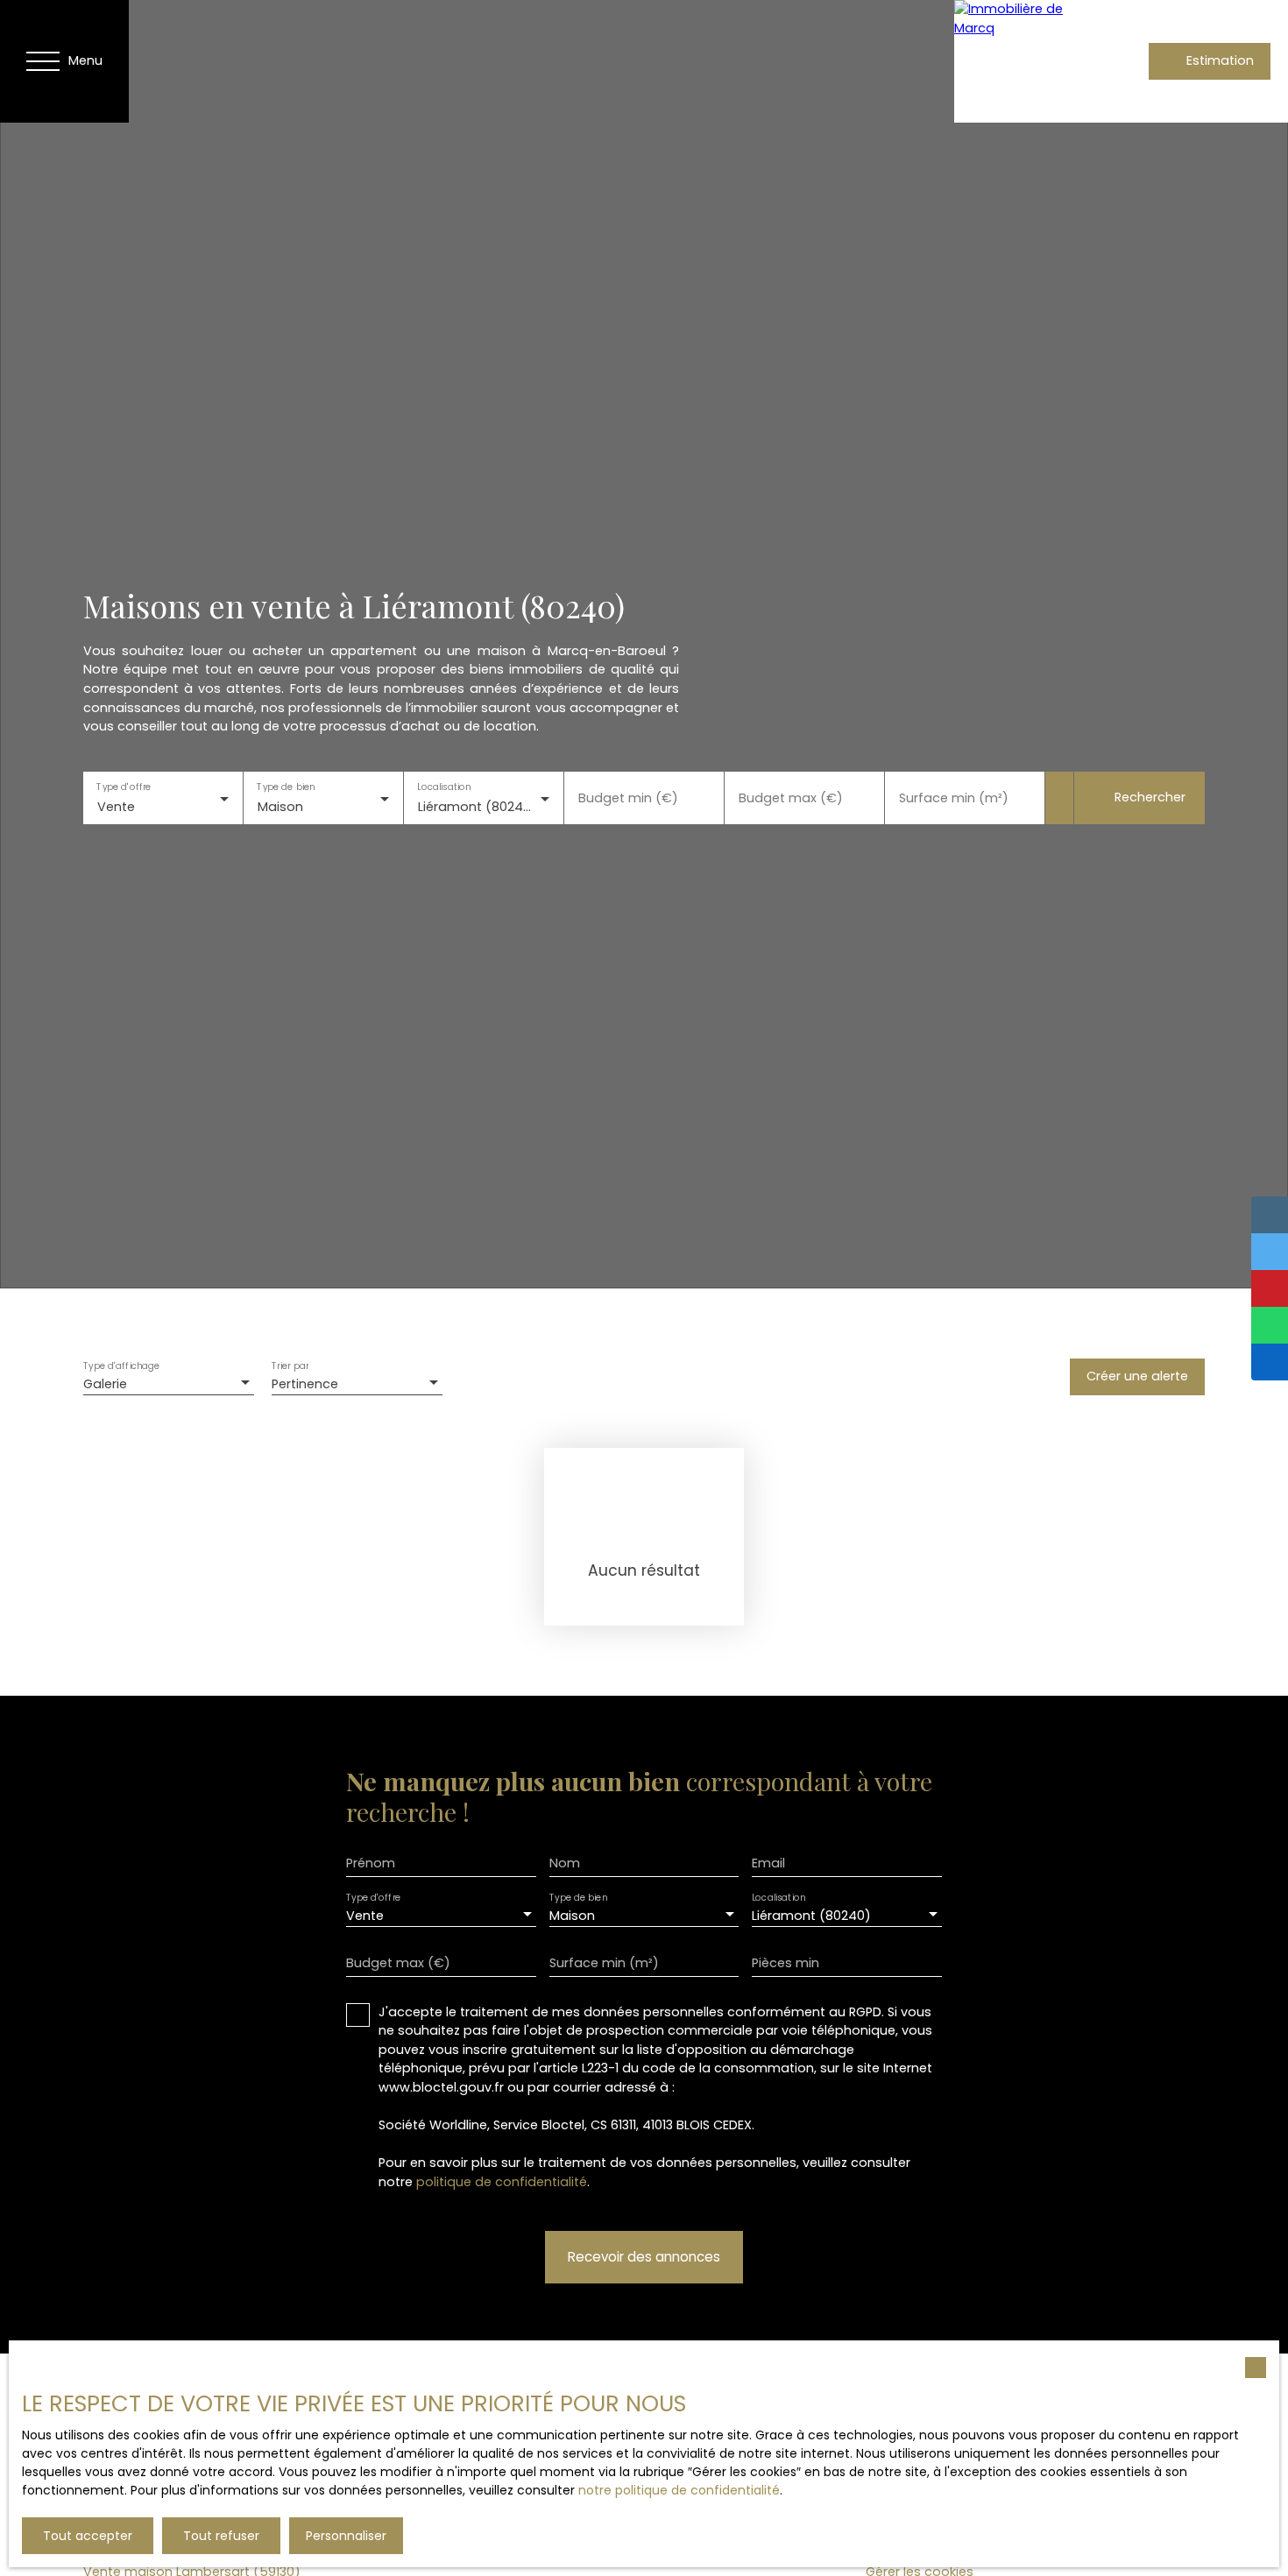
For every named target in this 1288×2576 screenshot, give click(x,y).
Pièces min (786, 1963)
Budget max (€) (791, 798)
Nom (565, 1863)
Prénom (371, 1863)
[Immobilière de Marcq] (1016, 61)
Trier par (290, 1366)
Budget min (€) (628, 798)
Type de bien (286, 787)
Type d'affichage (122, 1366)
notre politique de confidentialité (679, 2490)
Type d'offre (124, 787)
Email (768, 1863)
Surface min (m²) (954, 798)
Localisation (444, 787)
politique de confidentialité (502, 2182)
